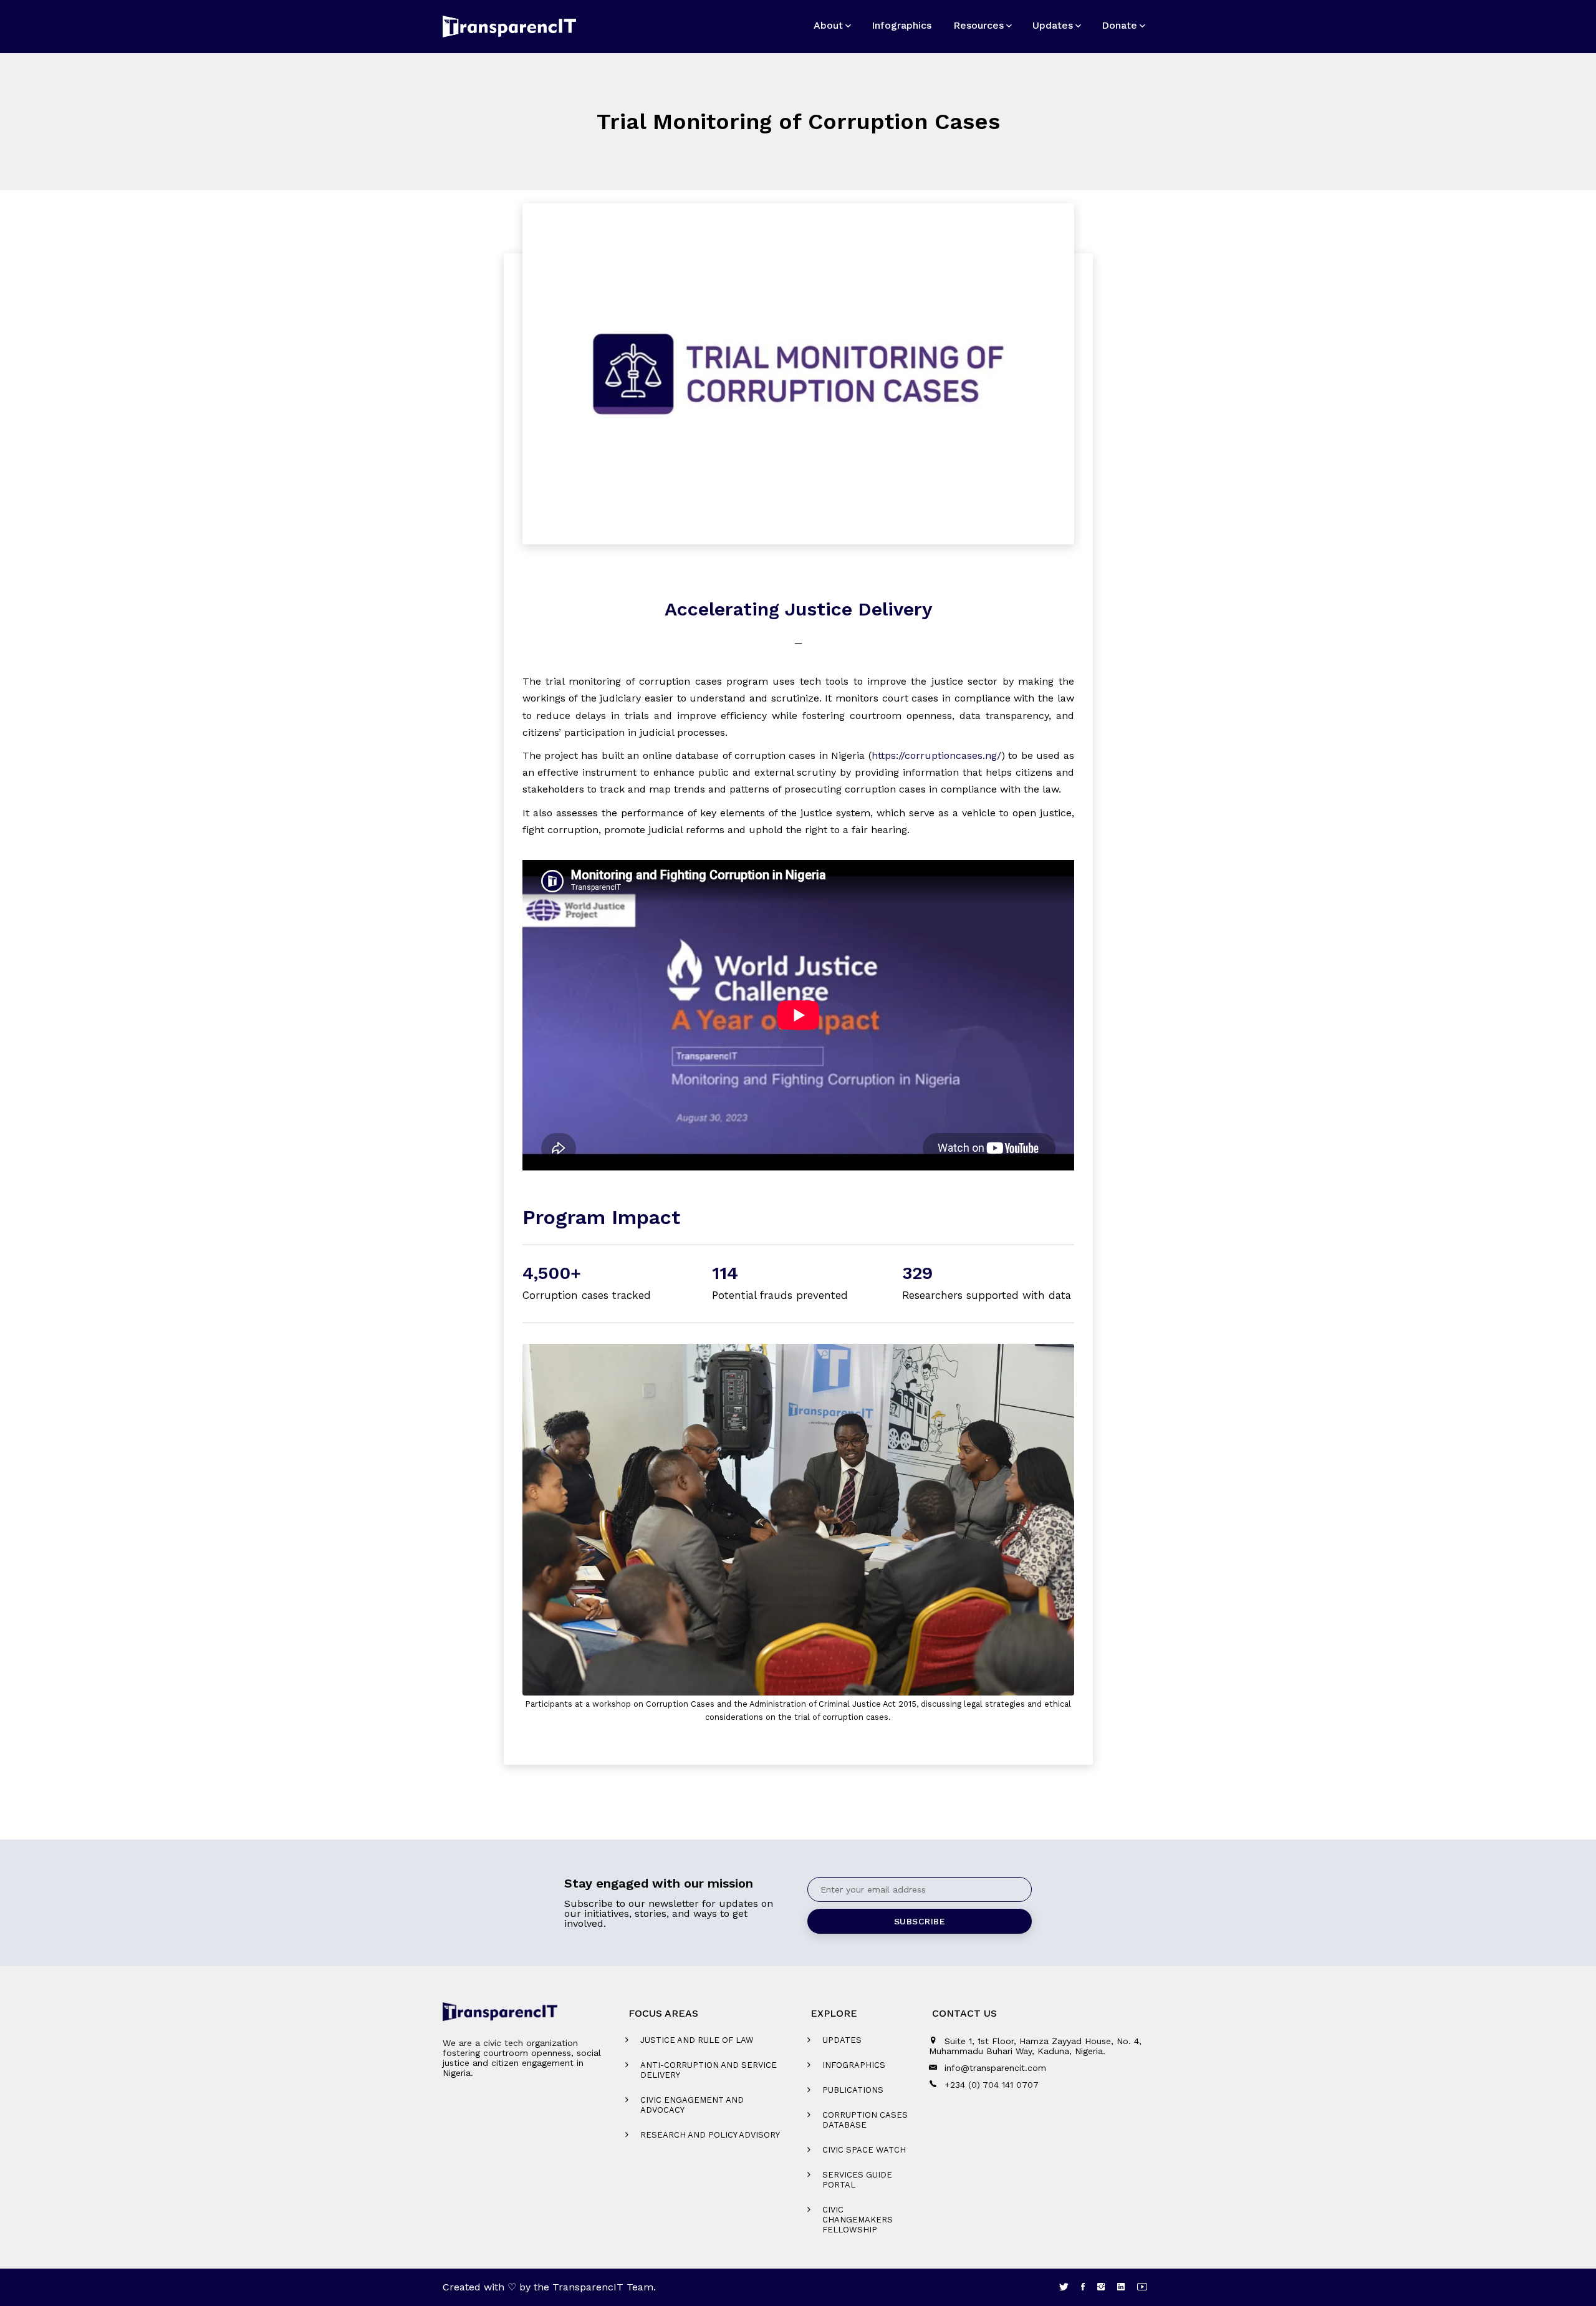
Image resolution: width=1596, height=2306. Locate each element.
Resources (978, 25)
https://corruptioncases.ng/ (936, 755)
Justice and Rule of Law (697, 2040)
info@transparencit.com (995, 2068)
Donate (1119, 25)
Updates (1053, 25)
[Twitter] (1064, 2287)
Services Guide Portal (857, 2180)
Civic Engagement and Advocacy (692, 2105)
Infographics (901, 25)
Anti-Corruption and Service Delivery (709, 2070)
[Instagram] (1101, 2287)
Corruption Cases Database (865, 2120)
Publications (853, 2090)
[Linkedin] (1121, 2287)
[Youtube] (1142, 2287)
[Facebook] (1083, 2287)
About (828, 25)
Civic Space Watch (864, 2150)
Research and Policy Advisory (710, 2135)
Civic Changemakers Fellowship (858, 2220)
